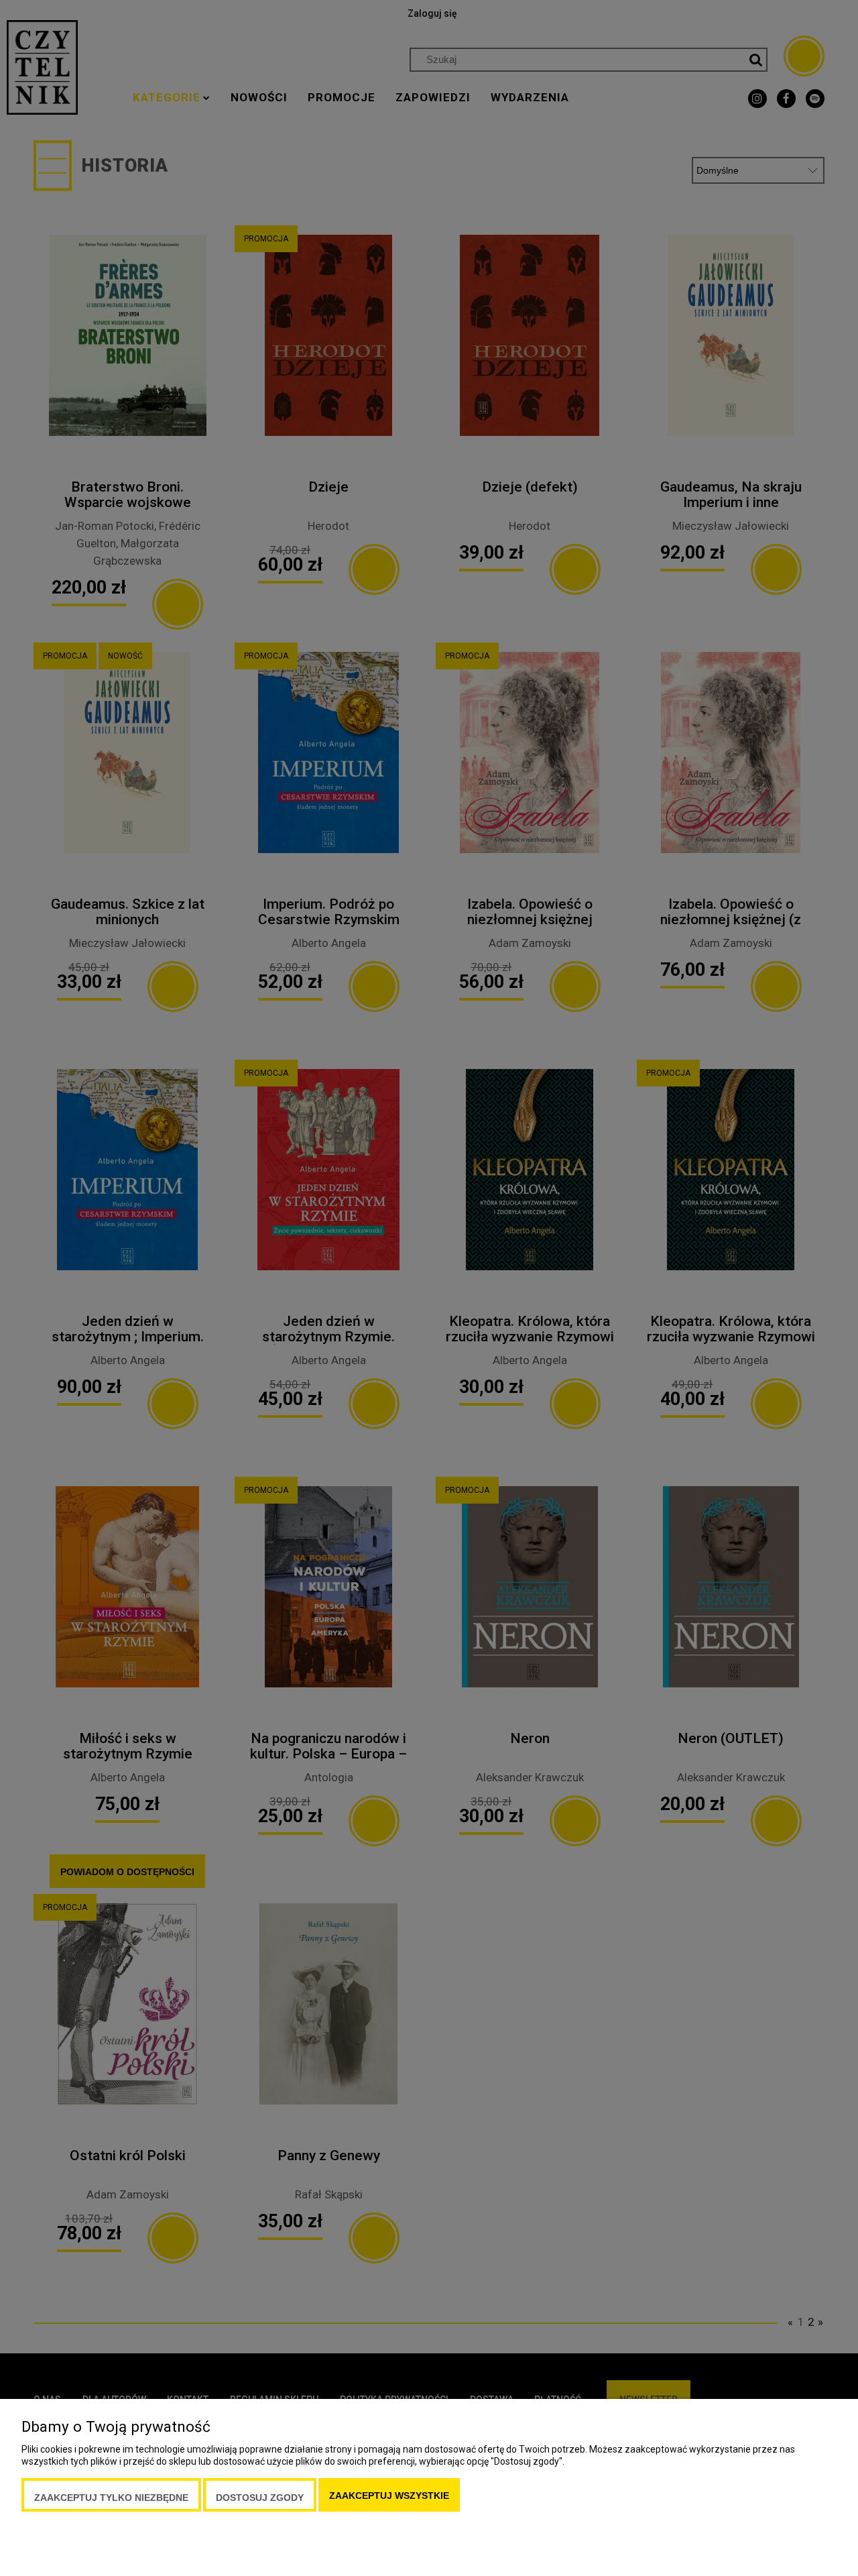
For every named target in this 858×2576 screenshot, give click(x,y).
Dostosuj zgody (260, 2498)
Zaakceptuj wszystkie (389, 2496)
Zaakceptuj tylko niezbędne (111, 2498)
